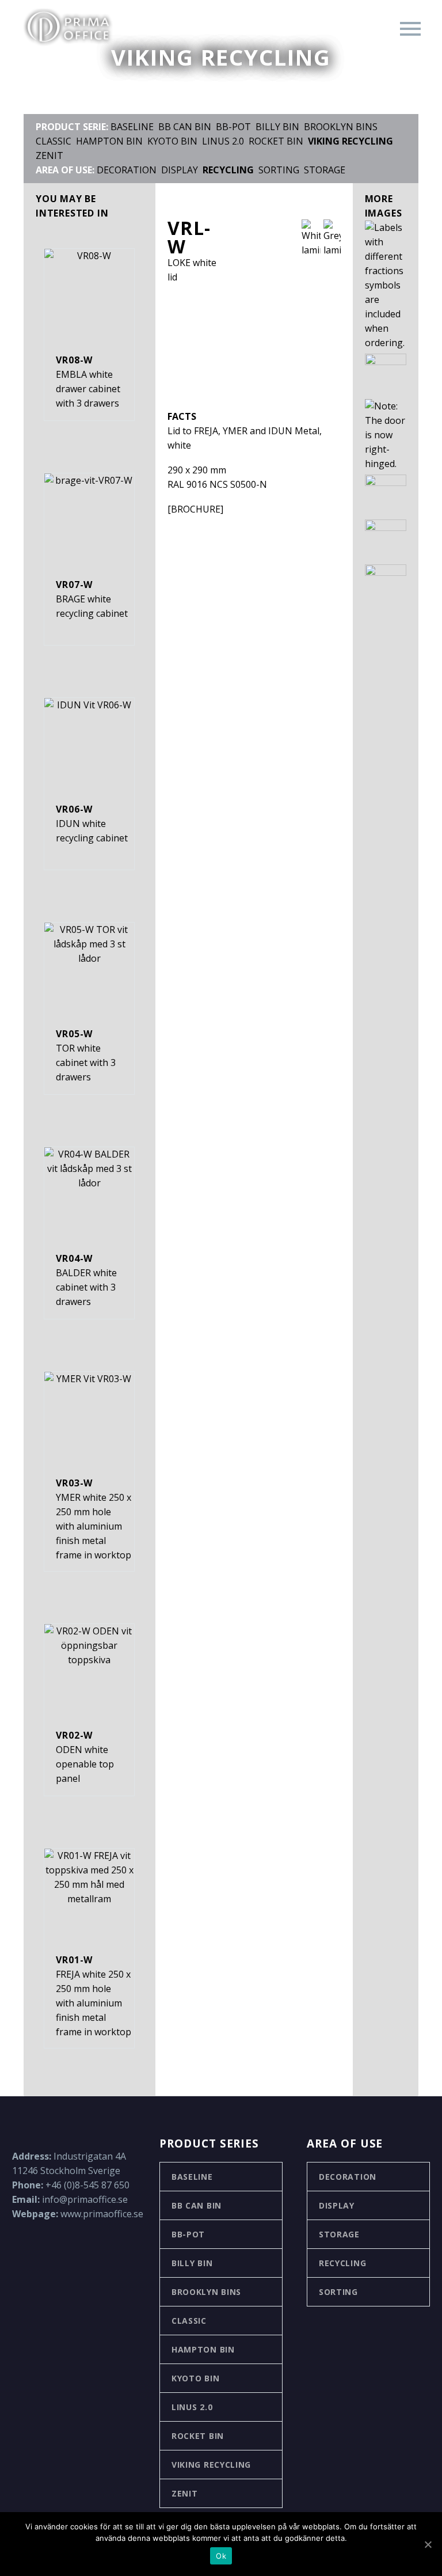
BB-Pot (188, 2234)
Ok (221, 2556)
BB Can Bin (197, 2205)
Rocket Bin (276, 141)
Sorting (279, 170)
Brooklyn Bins (341, 127)
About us (47, 102)
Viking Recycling (211, 2465)
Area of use (52, 219)
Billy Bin (277, 127)
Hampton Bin (203, 2349)
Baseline (192, 2177)
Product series (60, 160)
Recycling (342, 2263)
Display (337, 2205)
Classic (189, 2321)
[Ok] (428, 2544)
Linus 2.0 (223, 141)
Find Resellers (58, 131)
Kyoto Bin (195, 2378)
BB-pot (233, 127)
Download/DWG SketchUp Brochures (102, 249)
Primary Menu (410, 29)
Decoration (348, 2177)
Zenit (185, 2493)
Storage (325, 170)
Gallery (43, 190)
